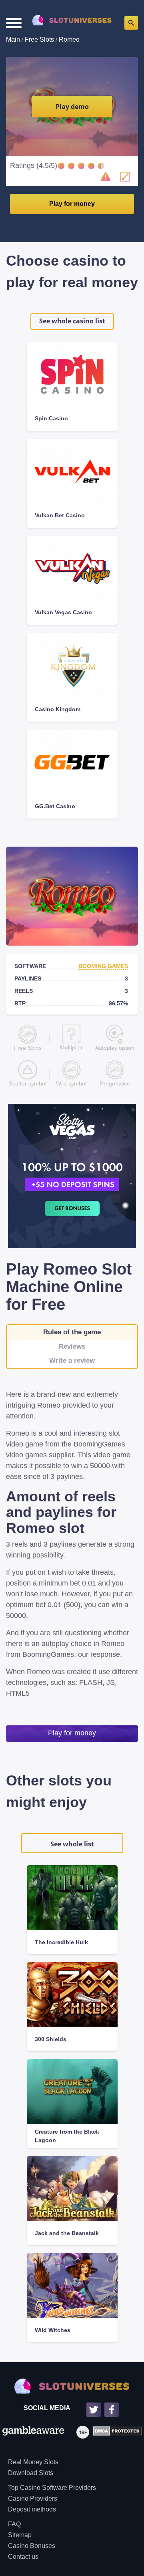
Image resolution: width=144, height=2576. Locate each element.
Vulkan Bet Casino (60, 515)
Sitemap (20, 2535)
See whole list (72, 1844)
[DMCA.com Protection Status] (115, 2432)
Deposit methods (32, 2509)
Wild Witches (53, 2330)
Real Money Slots (33, 2462)
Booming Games (103, 966)
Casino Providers (33, 2498)
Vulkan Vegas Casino (63, 612)
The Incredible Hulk (61, 1942)
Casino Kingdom (58, 709)
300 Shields (51, 2039)
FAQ (14, 2524)
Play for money (72, 204)
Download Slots (31, 2473)
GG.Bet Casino (55, 806)
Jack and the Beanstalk (67, 2233)
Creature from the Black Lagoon (67, 2136)
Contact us (23, 2557)
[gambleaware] (33, 2432)
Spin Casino (51, 418)
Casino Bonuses (32, 2546)
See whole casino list (72, 321)
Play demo (72, 107)
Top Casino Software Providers (52, 2488)
